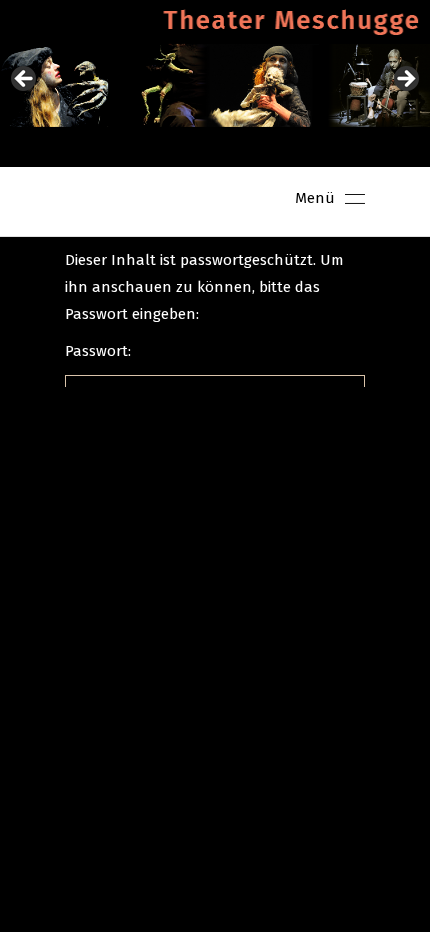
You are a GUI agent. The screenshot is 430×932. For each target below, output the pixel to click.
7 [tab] (284, 147)
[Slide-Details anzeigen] (215, 85)
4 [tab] (215, 147)
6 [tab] (261, 147)
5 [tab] (238, 147)
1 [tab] (146, 147)
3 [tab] (192, 147)
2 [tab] (169, 147)
